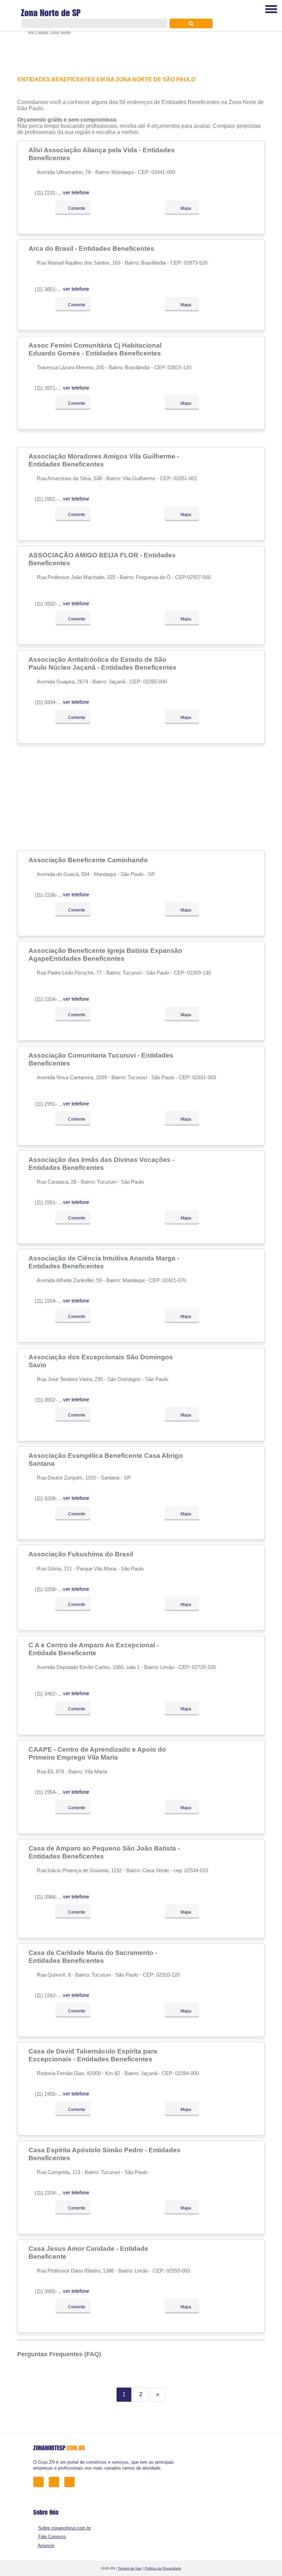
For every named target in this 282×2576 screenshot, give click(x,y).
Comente (76, 208)
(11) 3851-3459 (51, 289)
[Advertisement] (141, 797)
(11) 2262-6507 (51, 1995)
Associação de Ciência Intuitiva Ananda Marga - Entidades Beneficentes (104, 1262)
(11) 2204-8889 (51, 2193)
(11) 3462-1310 (51, 1694)
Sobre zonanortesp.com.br (64, 2528)
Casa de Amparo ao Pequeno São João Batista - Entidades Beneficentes (104, 1852)
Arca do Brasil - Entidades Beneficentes (92, 248)
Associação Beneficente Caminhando (89, 860)
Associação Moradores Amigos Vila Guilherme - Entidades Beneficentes (104, 460)
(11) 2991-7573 (51, 1104)
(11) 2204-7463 (51, 999)
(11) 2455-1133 (51, 2094)
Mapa (185, 208)
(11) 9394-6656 (51, 702)
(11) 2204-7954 (51, 1301)
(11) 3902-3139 (51, 1400)
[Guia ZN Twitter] (56, 2481)
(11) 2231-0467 (51, 193)
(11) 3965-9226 (51, 2291)
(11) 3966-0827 (51, 1897)
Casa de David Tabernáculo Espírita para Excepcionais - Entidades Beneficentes (93, 2055)
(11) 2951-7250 (51, 1202)
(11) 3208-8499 (51, 1589)
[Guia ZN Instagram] (71, 2481)
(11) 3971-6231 (51, 388)
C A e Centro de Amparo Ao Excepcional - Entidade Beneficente (94, 1649)
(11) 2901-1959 (51, 499)
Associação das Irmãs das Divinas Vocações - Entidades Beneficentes (101, 1163)
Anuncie (46, 2546)
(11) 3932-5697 (51, 604)
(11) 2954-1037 (51, 1792)
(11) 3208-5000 (51, 1498)
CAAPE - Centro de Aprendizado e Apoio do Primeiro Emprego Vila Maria (97, 1753)
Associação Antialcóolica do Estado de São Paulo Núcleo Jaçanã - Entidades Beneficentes (103, 663)
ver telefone (76, 192)
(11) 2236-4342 (51, 895)
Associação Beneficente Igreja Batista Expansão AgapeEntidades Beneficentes (105, 954)
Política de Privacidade (163, 2568)
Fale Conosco (52, 2537)
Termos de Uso (130, 2568)
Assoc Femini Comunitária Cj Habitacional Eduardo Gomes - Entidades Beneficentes (96, 349)
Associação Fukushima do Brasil (82, 1554)
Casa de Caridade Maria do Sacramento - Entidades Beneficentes (93, 1956)
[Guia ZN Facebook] (40, 2481)
